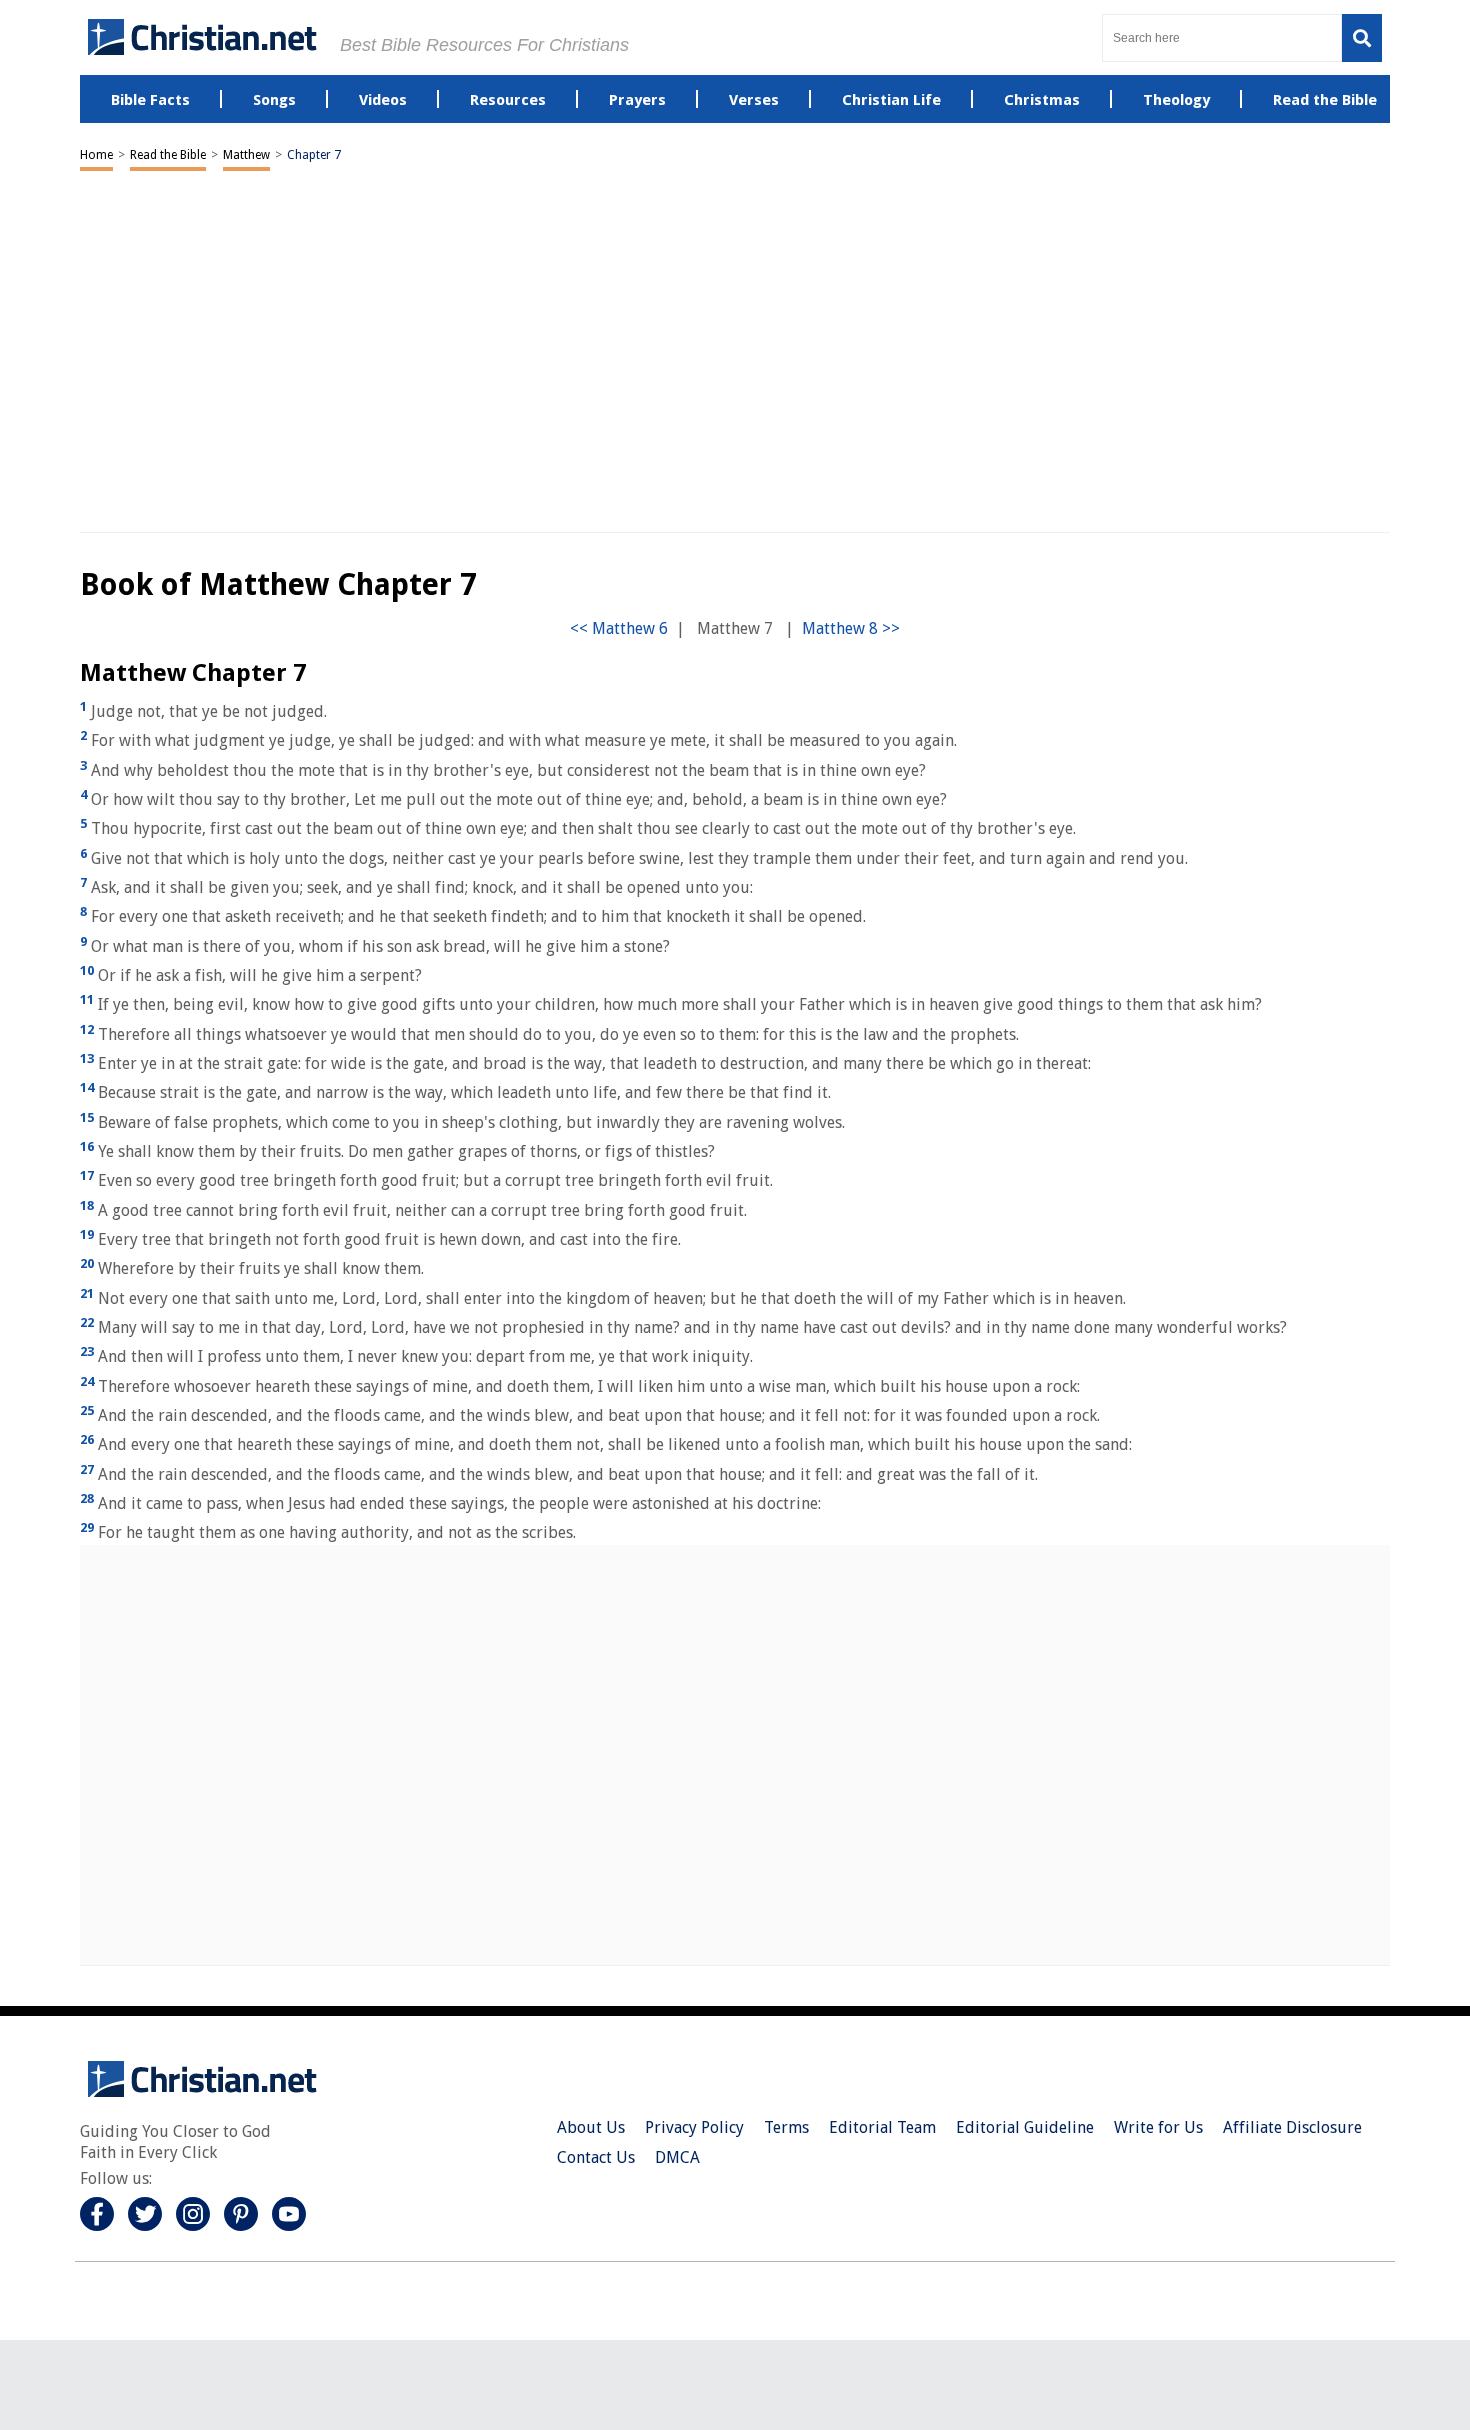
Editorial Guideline (1025, 2127)
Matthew (246, 155)
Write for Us (1158, 2127)
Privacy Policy (694, 2127)
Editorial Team (882, 2127)
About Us (591, 2127)
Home (96, 155)
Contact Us (596, 2157)
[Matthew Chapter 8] (851, 628)
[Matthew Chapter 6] (619, 628)
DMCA (677, 2157)
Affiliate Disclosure (1292, 2127)
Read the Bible (168, 155)
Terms (786, 2127)
